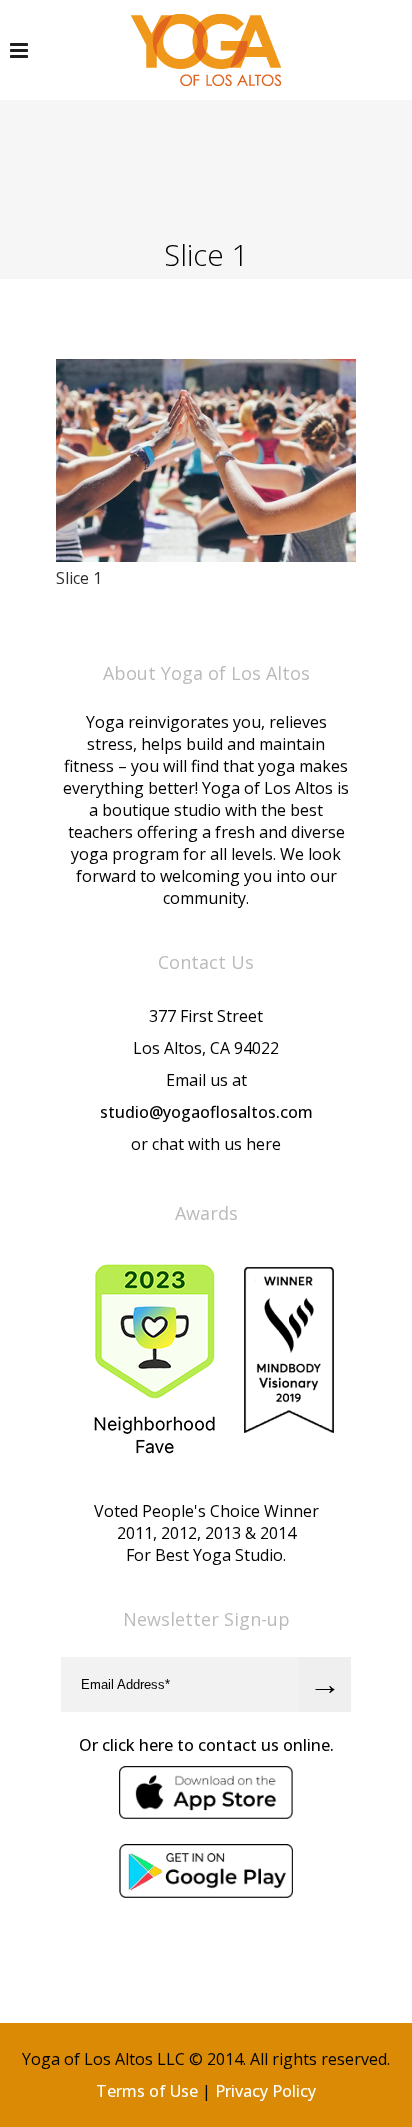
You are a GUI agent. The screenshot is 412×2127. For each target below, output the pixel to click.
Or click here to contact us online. (206, 1745)
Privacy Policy (265, 2091)
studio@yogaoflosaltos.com (206, 1112)
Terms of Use (147, 2091)
